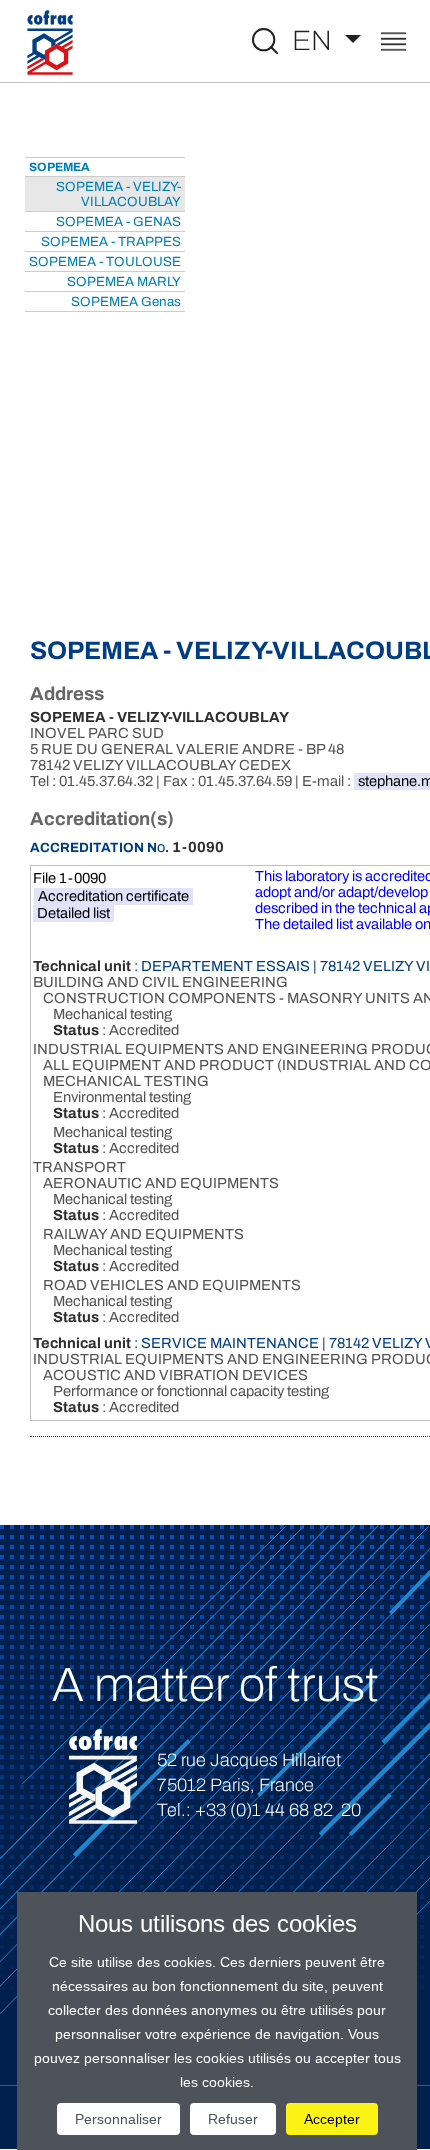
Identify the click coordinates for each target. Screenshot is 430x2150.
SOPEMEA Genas (126, 301)
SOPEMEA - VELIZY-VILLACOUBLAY (118, 194)
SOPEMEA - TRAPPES (111, 241)
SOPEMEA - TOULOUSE (105, 261)
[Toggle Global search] (265, 41)
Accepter (332, 2119)
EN (315, 40)
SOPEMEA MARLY (124, 281)
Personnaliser (118, 2119)
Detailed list (73, 913)
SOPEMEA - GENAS (118, 221)
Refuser (233, 2119)
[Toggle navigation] (393, 43)
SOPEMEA (59, 167)
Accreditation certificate (113, 896)
